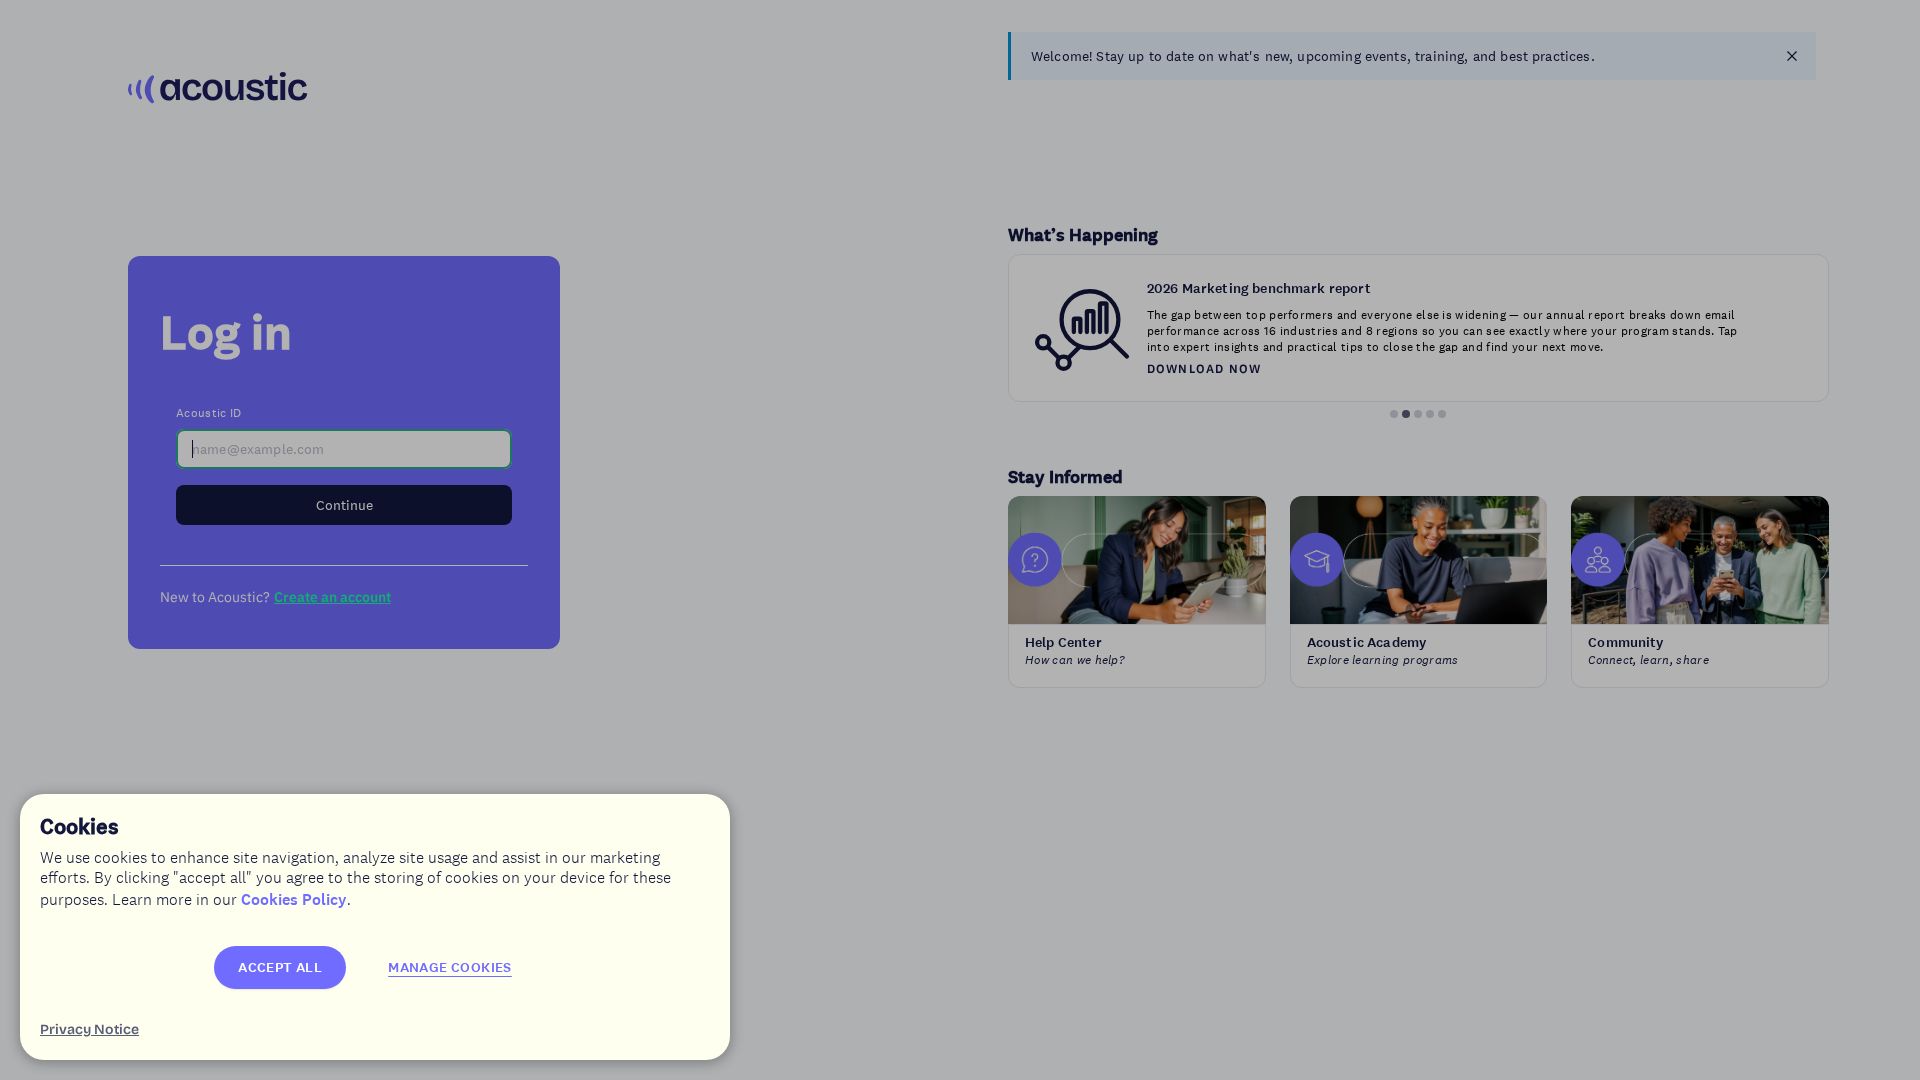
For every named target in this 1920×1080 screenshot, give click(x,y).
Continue (344, 505)
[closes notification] (1792, 56)
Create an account (332, 597)
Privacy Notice (89, 1029)
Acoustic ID (209, 413)
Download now (1204, 368)
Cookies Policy (294, 899)
